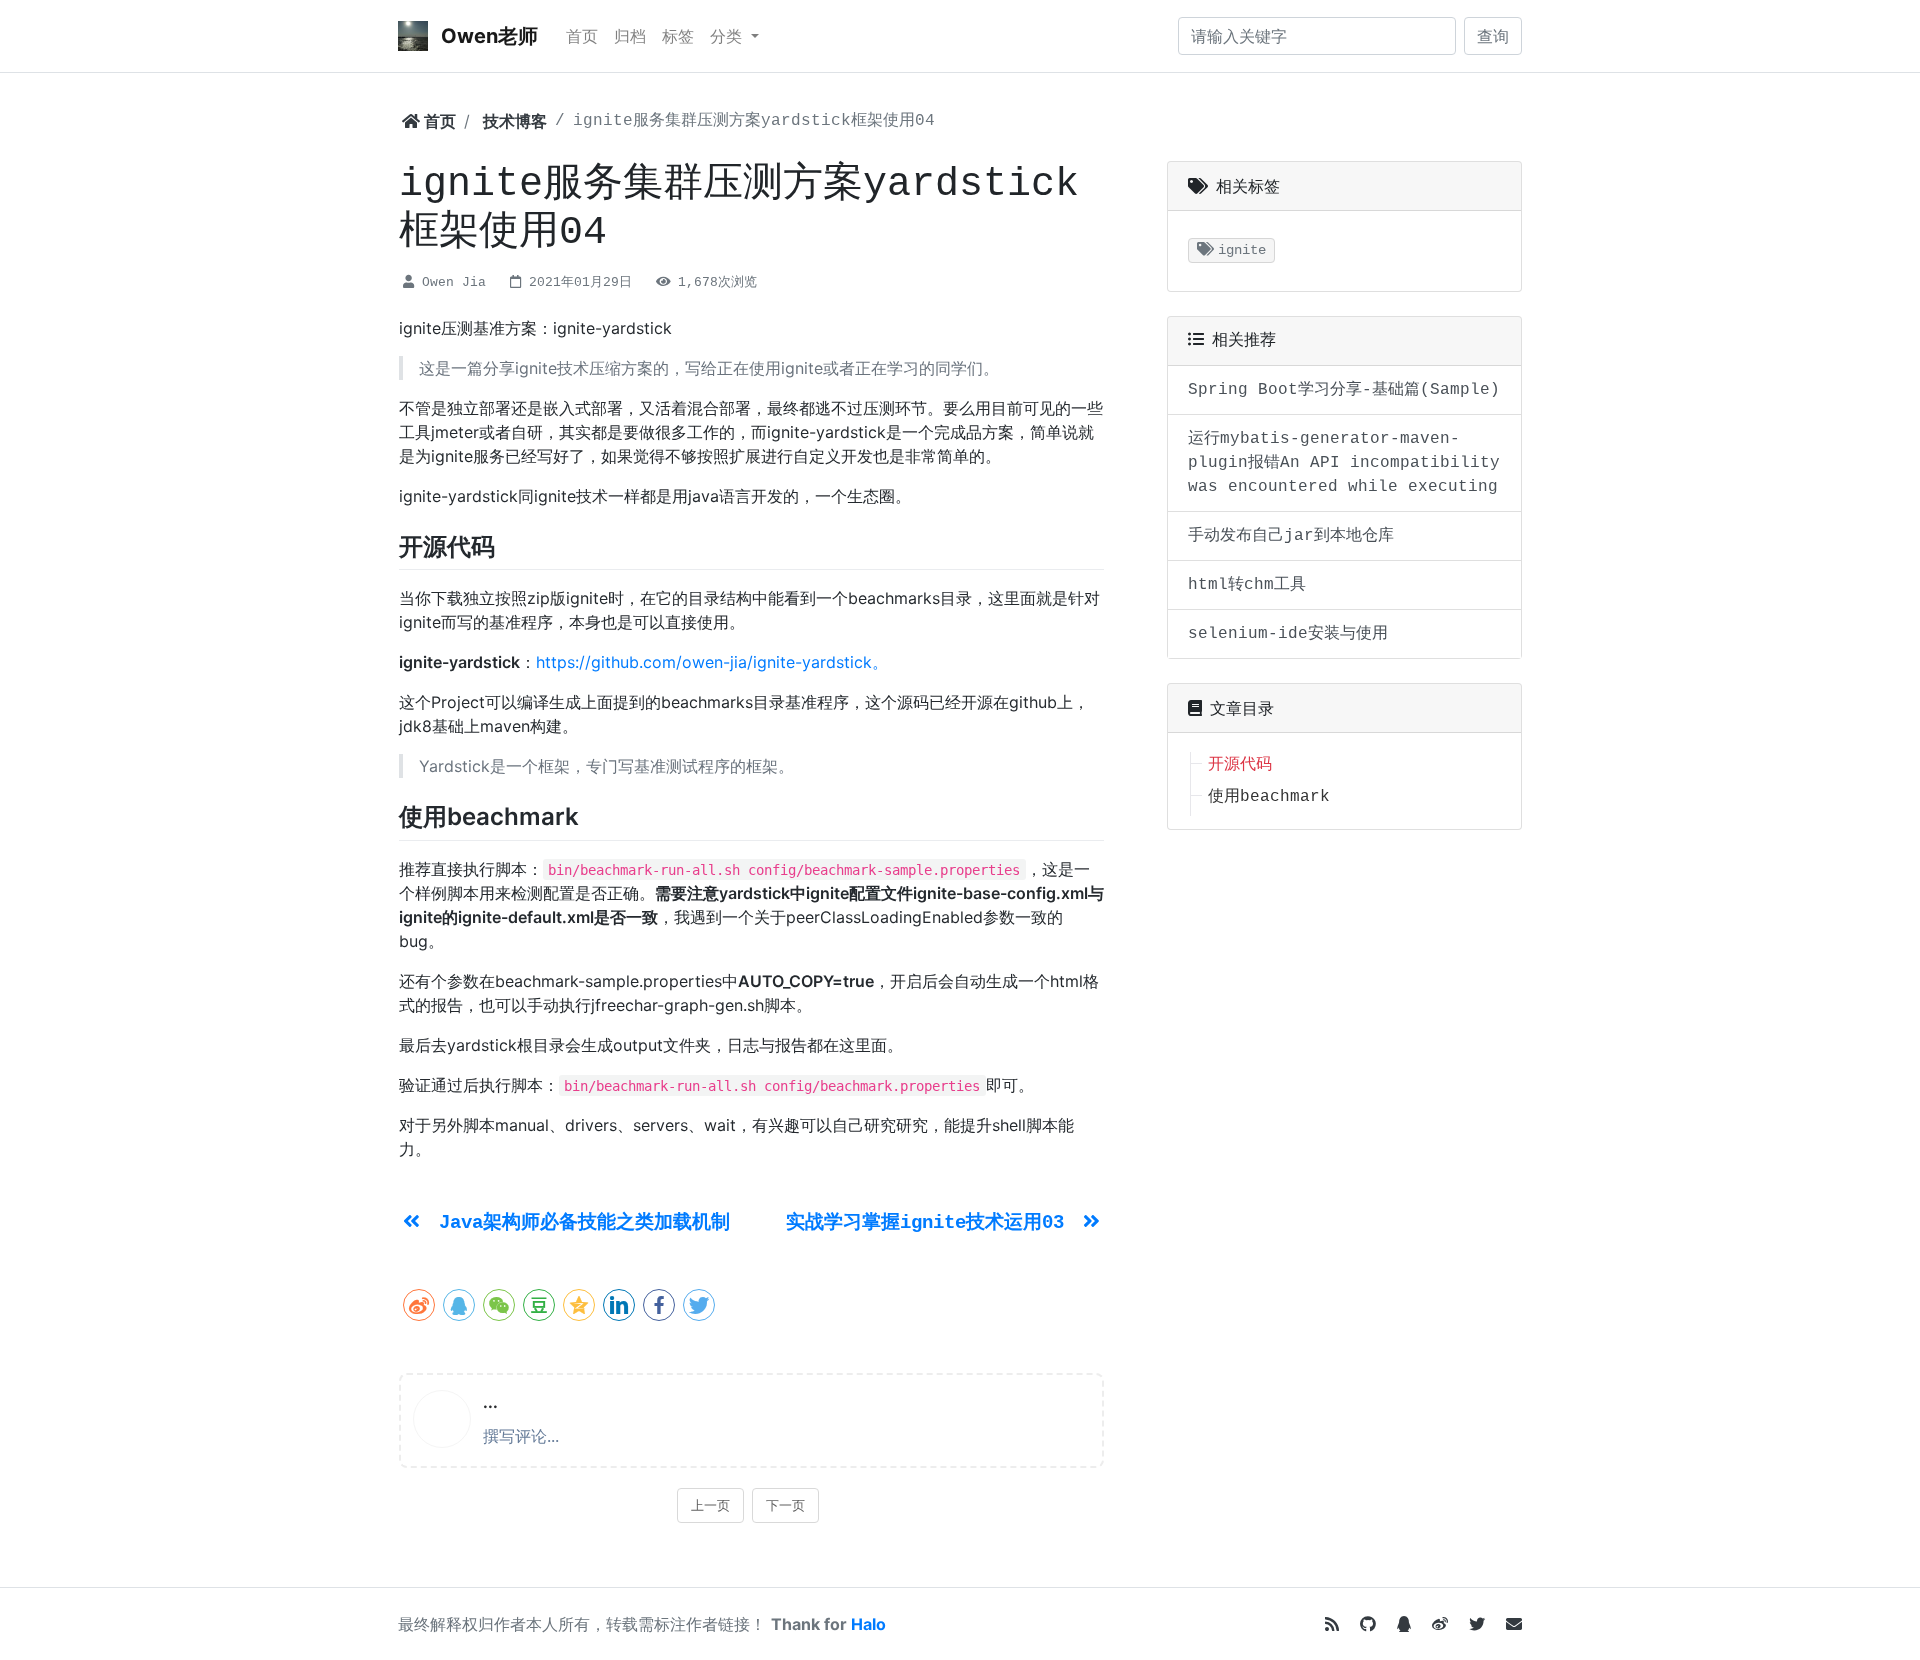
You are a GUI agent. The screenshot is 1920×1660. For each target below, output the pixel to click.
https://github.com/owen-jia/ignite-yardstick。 (712, 662)
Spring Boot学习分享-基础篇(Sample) (1344, 390)
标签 (678, 36)
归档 (630, 36)
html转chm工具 (1247, 585)
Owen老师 (487, 36)
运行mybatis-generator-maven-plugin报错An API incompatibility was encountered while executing (1344, 463)
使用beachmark (1269, 797)
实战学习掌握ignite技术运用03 (930, 1223)
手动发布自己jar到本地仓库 (1291, 536)
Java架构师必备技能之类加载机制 (584, 1223)
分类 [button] (728, 36)
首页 (582, 36)
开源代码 (1240, 765)
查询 (1493, 36)
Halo (868, 1624)
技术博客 (515, 121)
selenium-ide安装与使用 (1288, 634)
